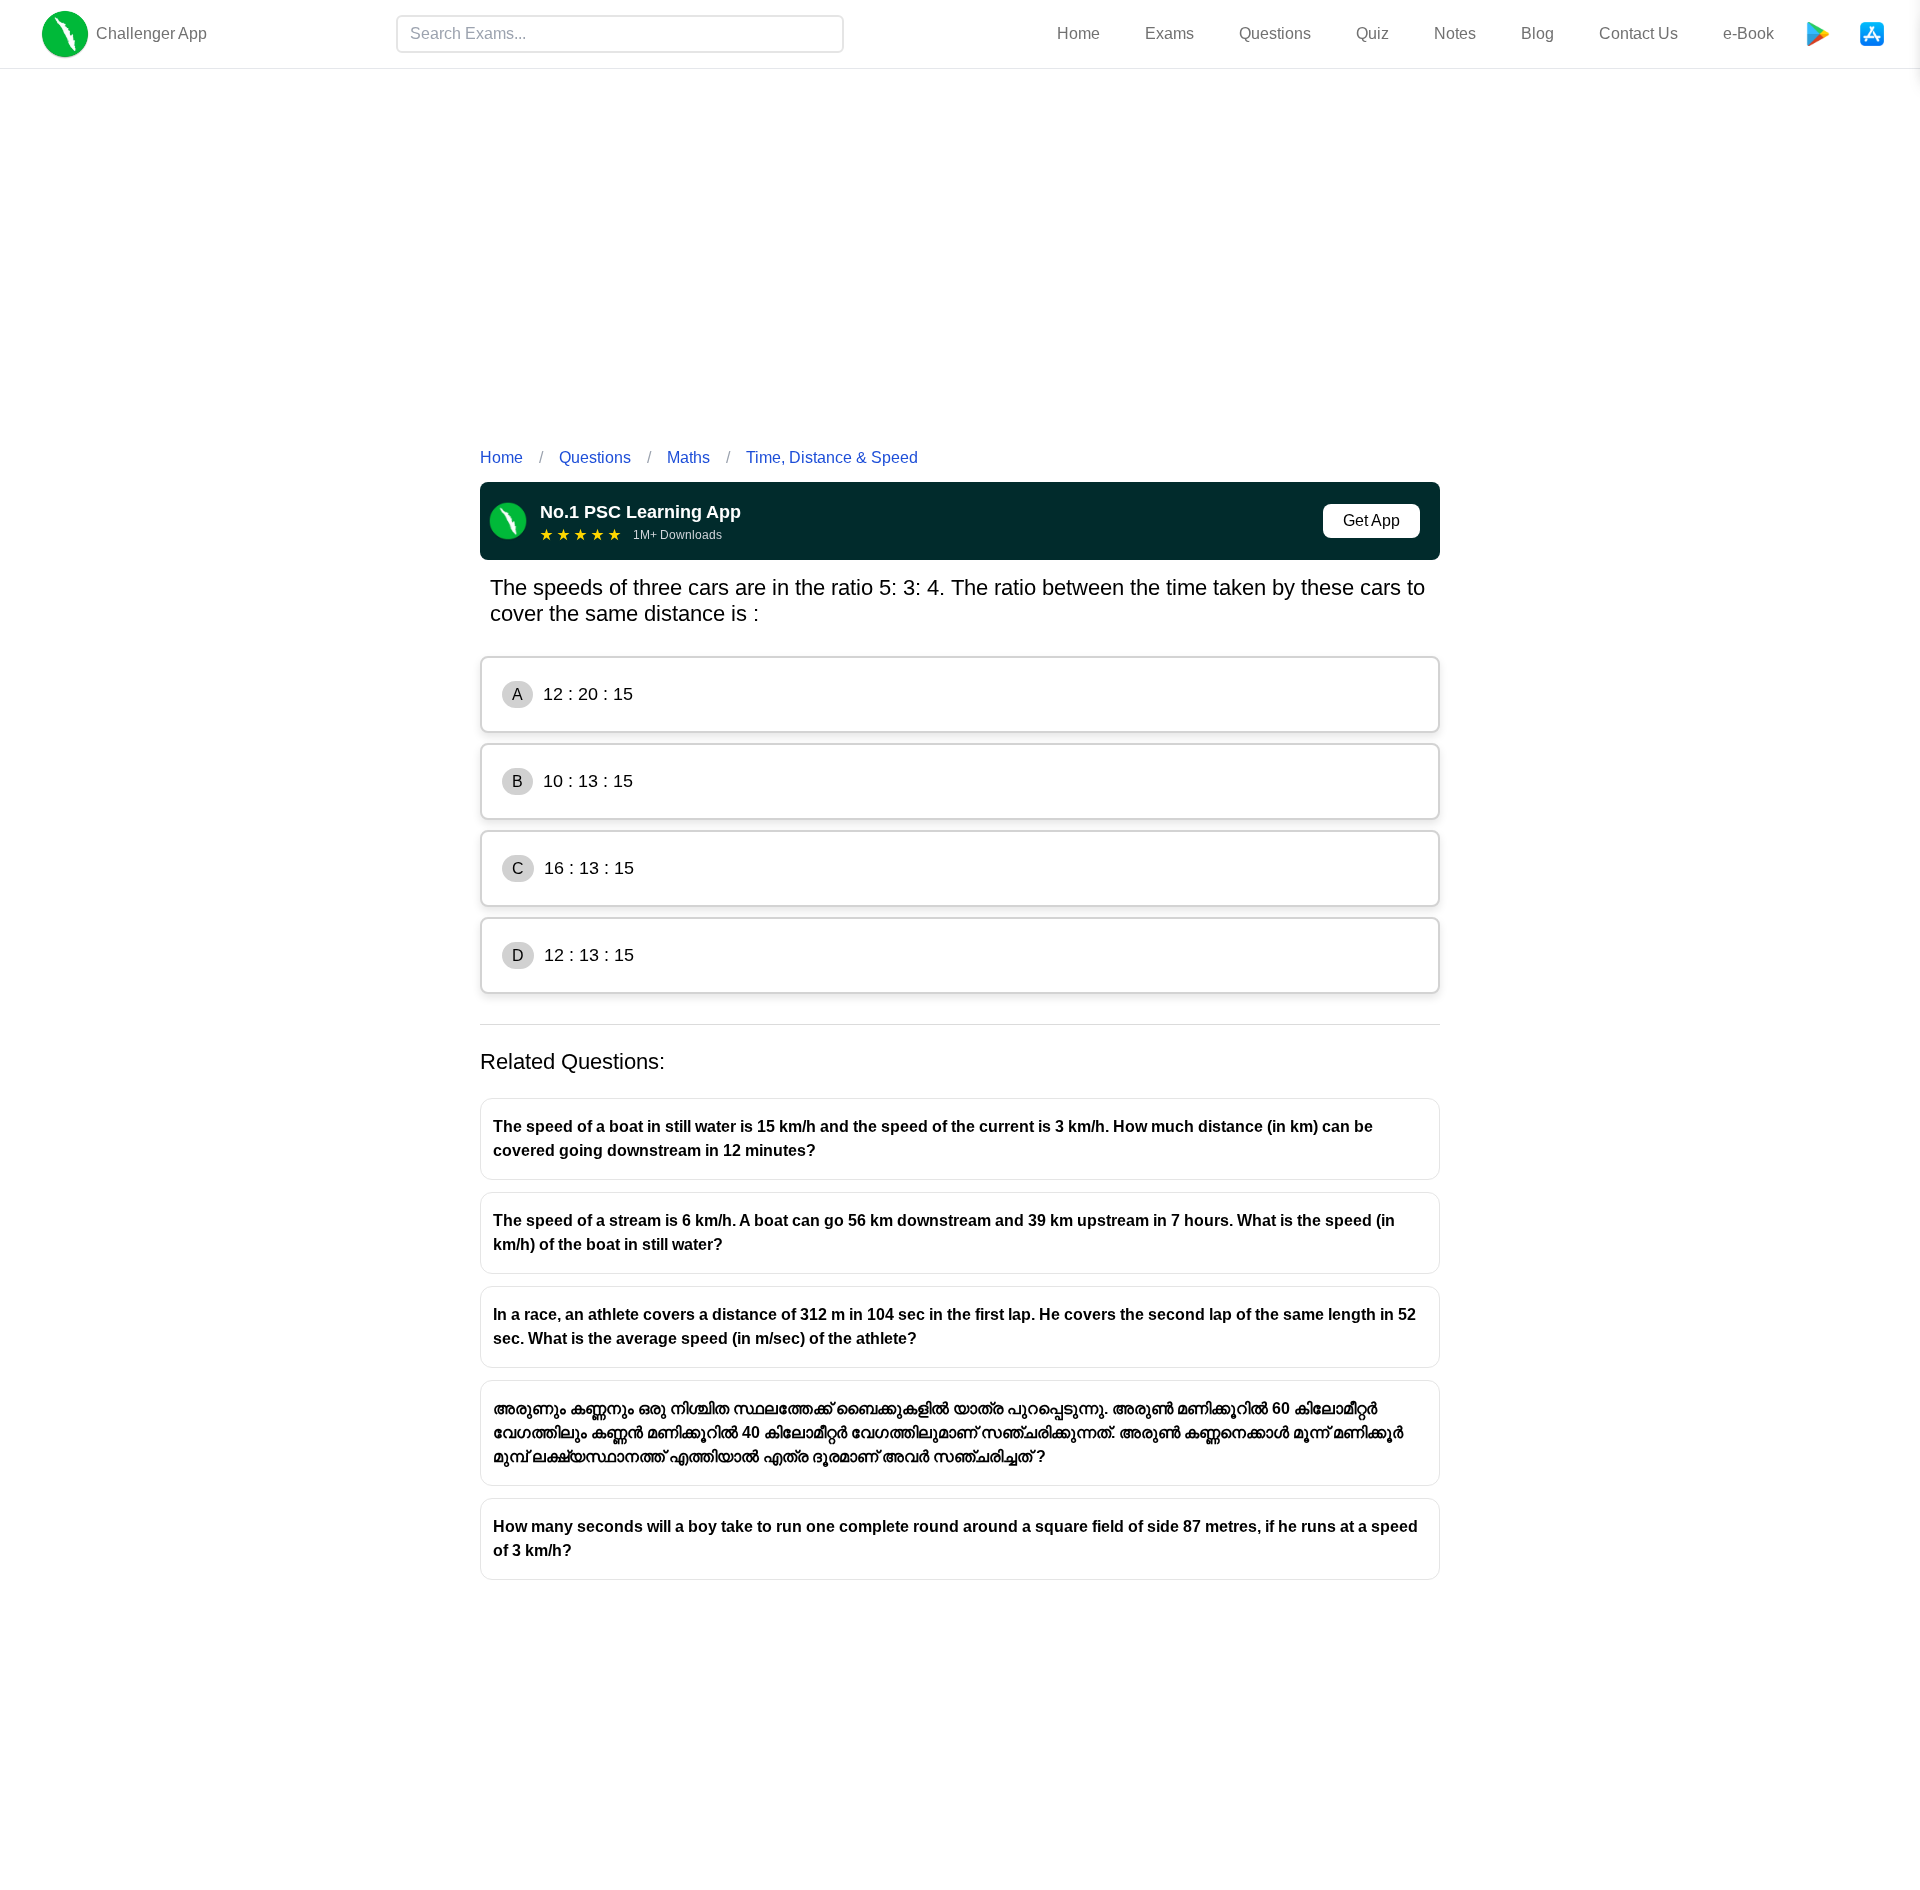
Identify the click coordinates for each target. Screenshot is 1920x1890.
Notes (1455, 33)
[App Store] (1872, 34)
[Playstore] (1818, 34)
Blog (1537, 33)
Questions (1275, 33)
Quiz (1372, 33)
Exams (1169, 33)
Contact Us (1638, 33)
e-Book (1748, 33)
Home (1078, 33)
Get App (1371, 520)
